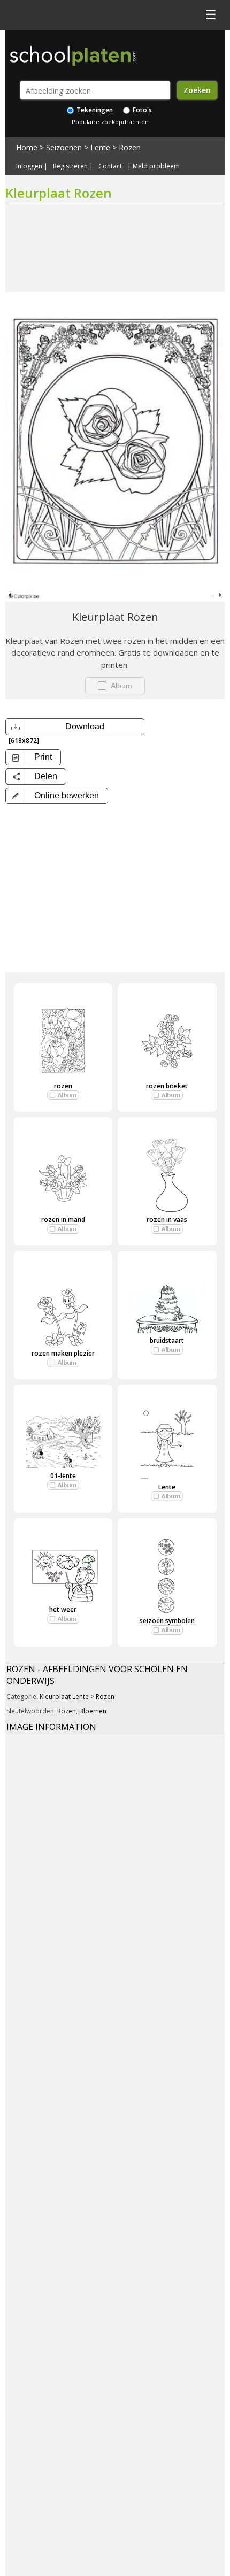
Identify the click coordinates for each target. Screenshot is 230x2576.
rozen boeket (167, 1086)
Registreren (70, 166)
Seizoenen (64, 147)
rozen (63, 1086)
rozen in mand (63, 1220)
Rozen (130, 147)
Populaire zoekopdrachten (110, 122)
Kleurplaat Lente (64, 1697)
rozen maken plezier (63, 1353)
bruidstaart (167, 1340)
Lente (100, 147)
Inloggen (29, 166)
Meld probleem (156, 166)
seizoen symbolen (167, 1621)
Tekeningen (94, 110)
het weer (63, 1609)
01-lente (63, 1476)
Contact (110, 166)
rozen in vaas (167, 1220)
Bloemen (93, 1711)
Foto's (141, 110)
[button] (57, 796)
